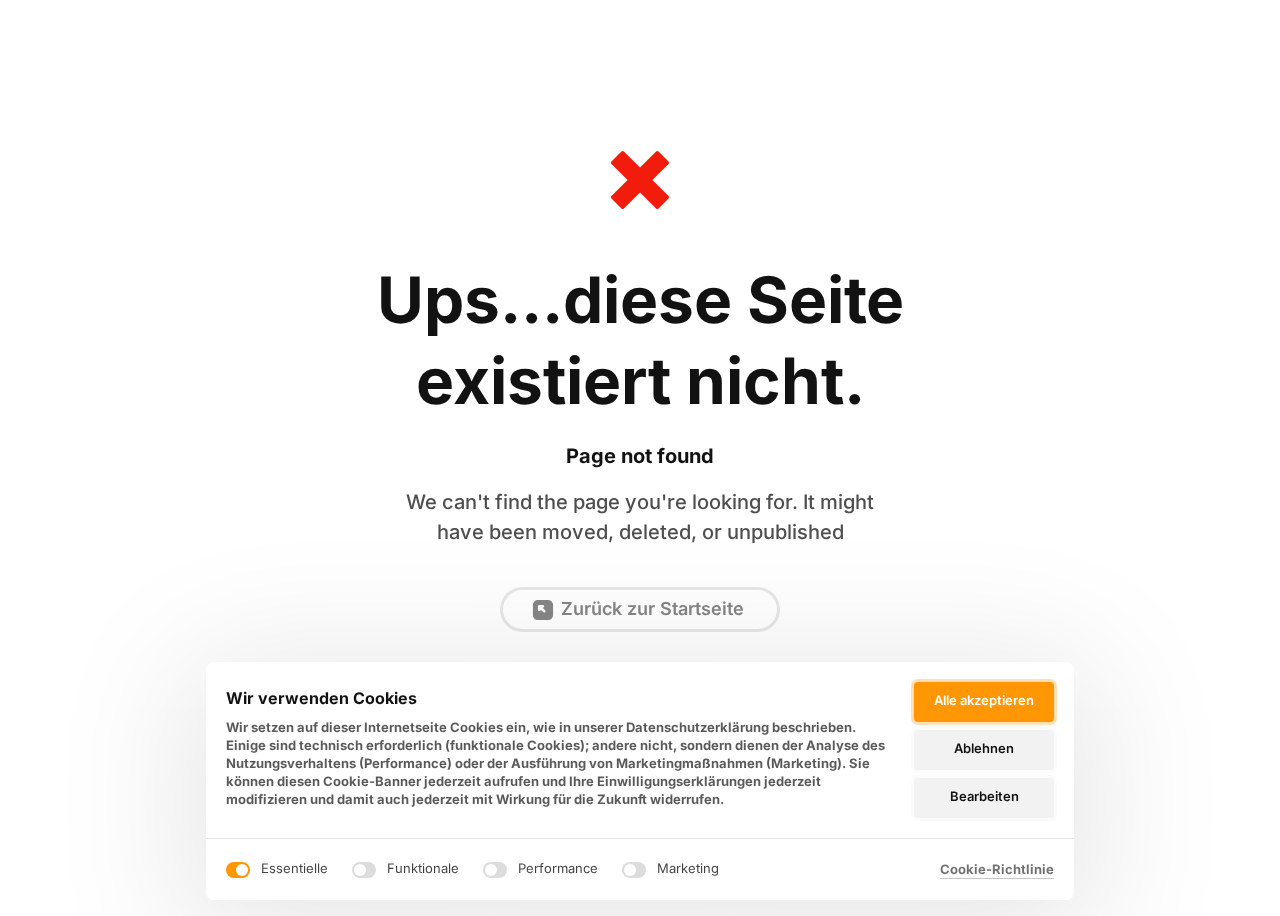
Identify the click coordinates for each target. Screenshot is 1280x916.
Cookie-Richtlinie (997, 870)
